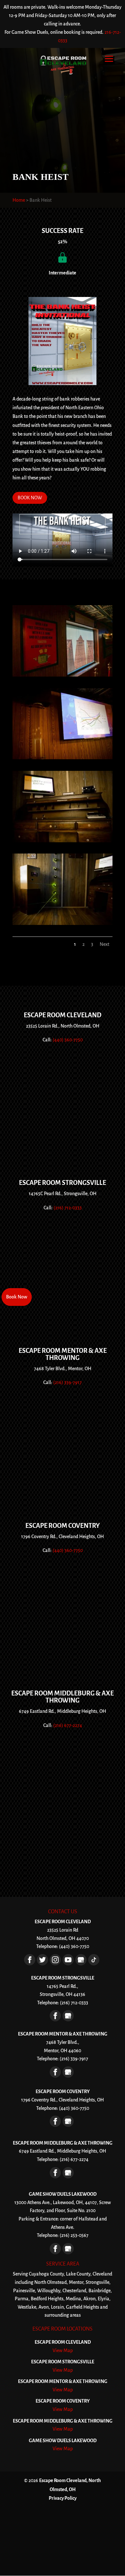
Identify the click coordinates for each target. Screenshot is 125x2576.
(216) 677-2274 (68, 1725)
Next (104, 944)
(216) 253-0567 (74, 2235)
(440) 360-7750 (68, 1040)
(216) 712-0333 (68, 1208)
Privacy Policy (63, 2498)
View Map (63, 2350)
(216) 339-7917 (67, 1382)
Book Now (17, 1297)
